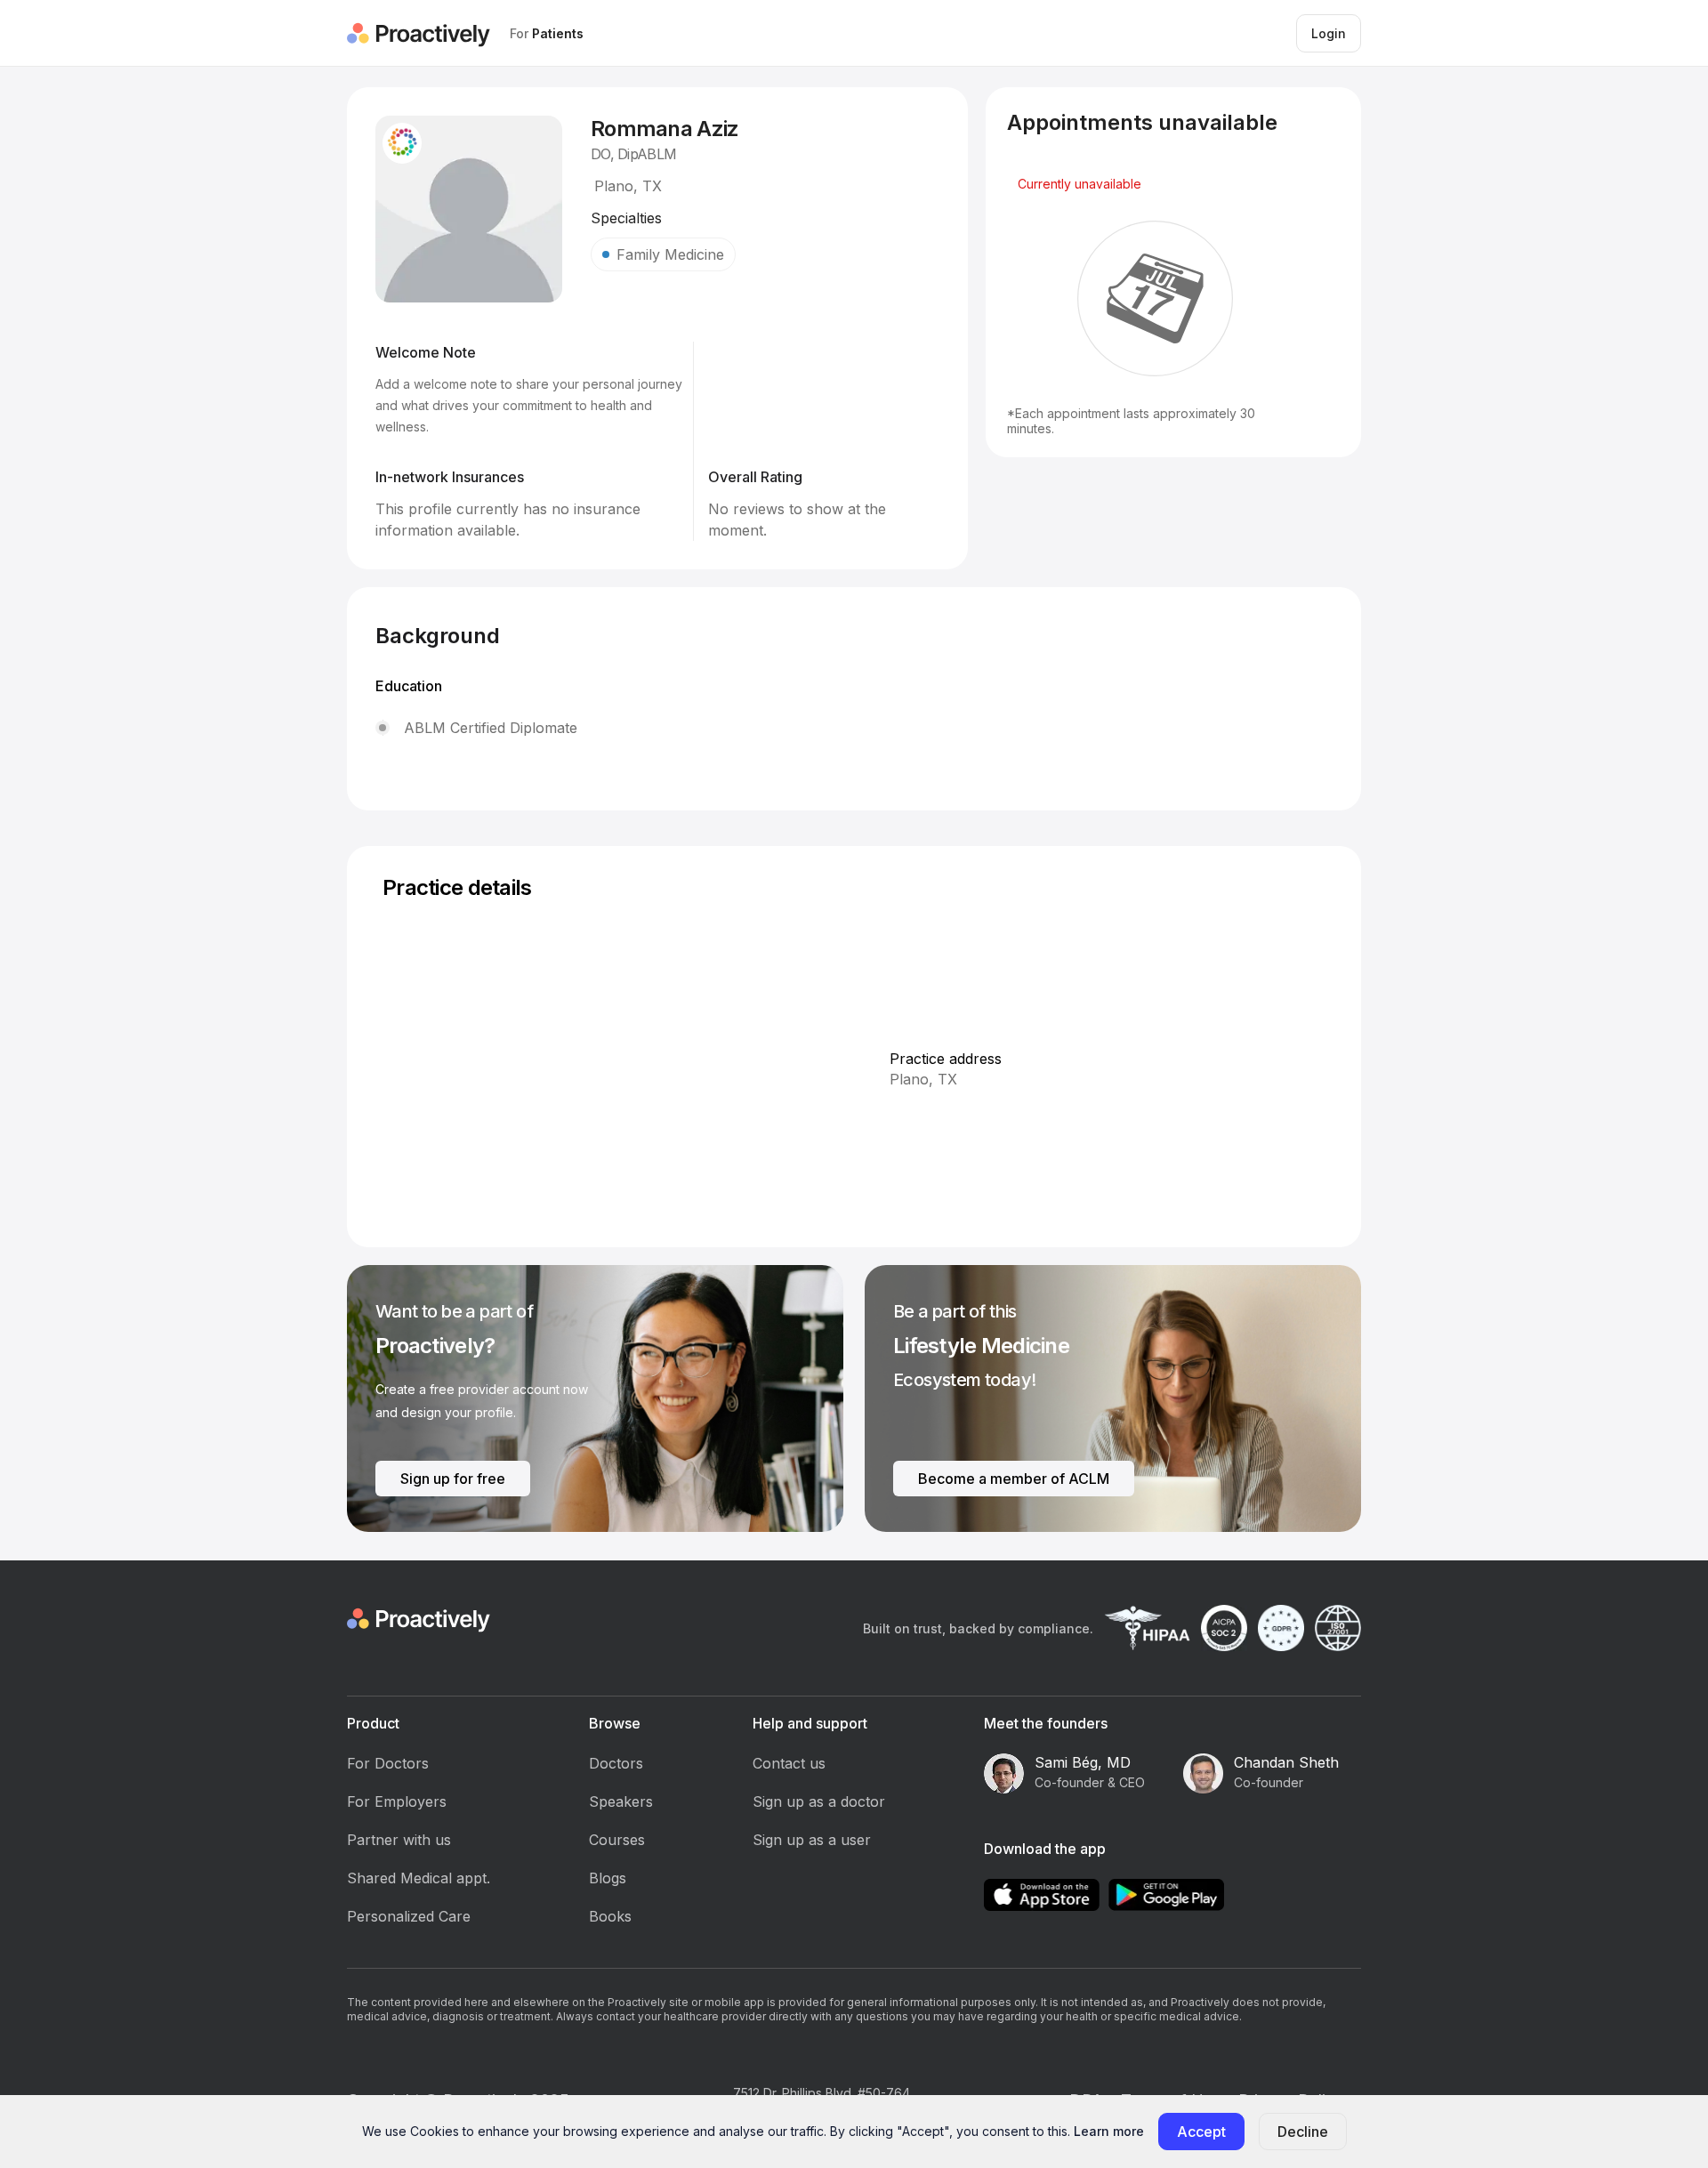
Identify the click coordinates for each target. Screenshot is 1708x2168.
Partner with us (399, 1840)
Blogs (608, 1878)
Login (1329, 33)
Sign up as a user (812, 1840)
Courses (617, 1840)
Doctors (616, 1763)
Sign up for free (453, 1479)
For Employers (397, 1801)
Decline (1303, 2132)
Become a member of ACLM (1014, 1479)
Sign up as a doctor (819, 1801)
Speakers (621, 1801)
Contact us (789, 1763)
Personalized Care (409, 1916)
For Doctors (388, 1763)
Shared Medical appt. (419, 1878)
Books (610, 1916)
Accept (1201, 2132)
